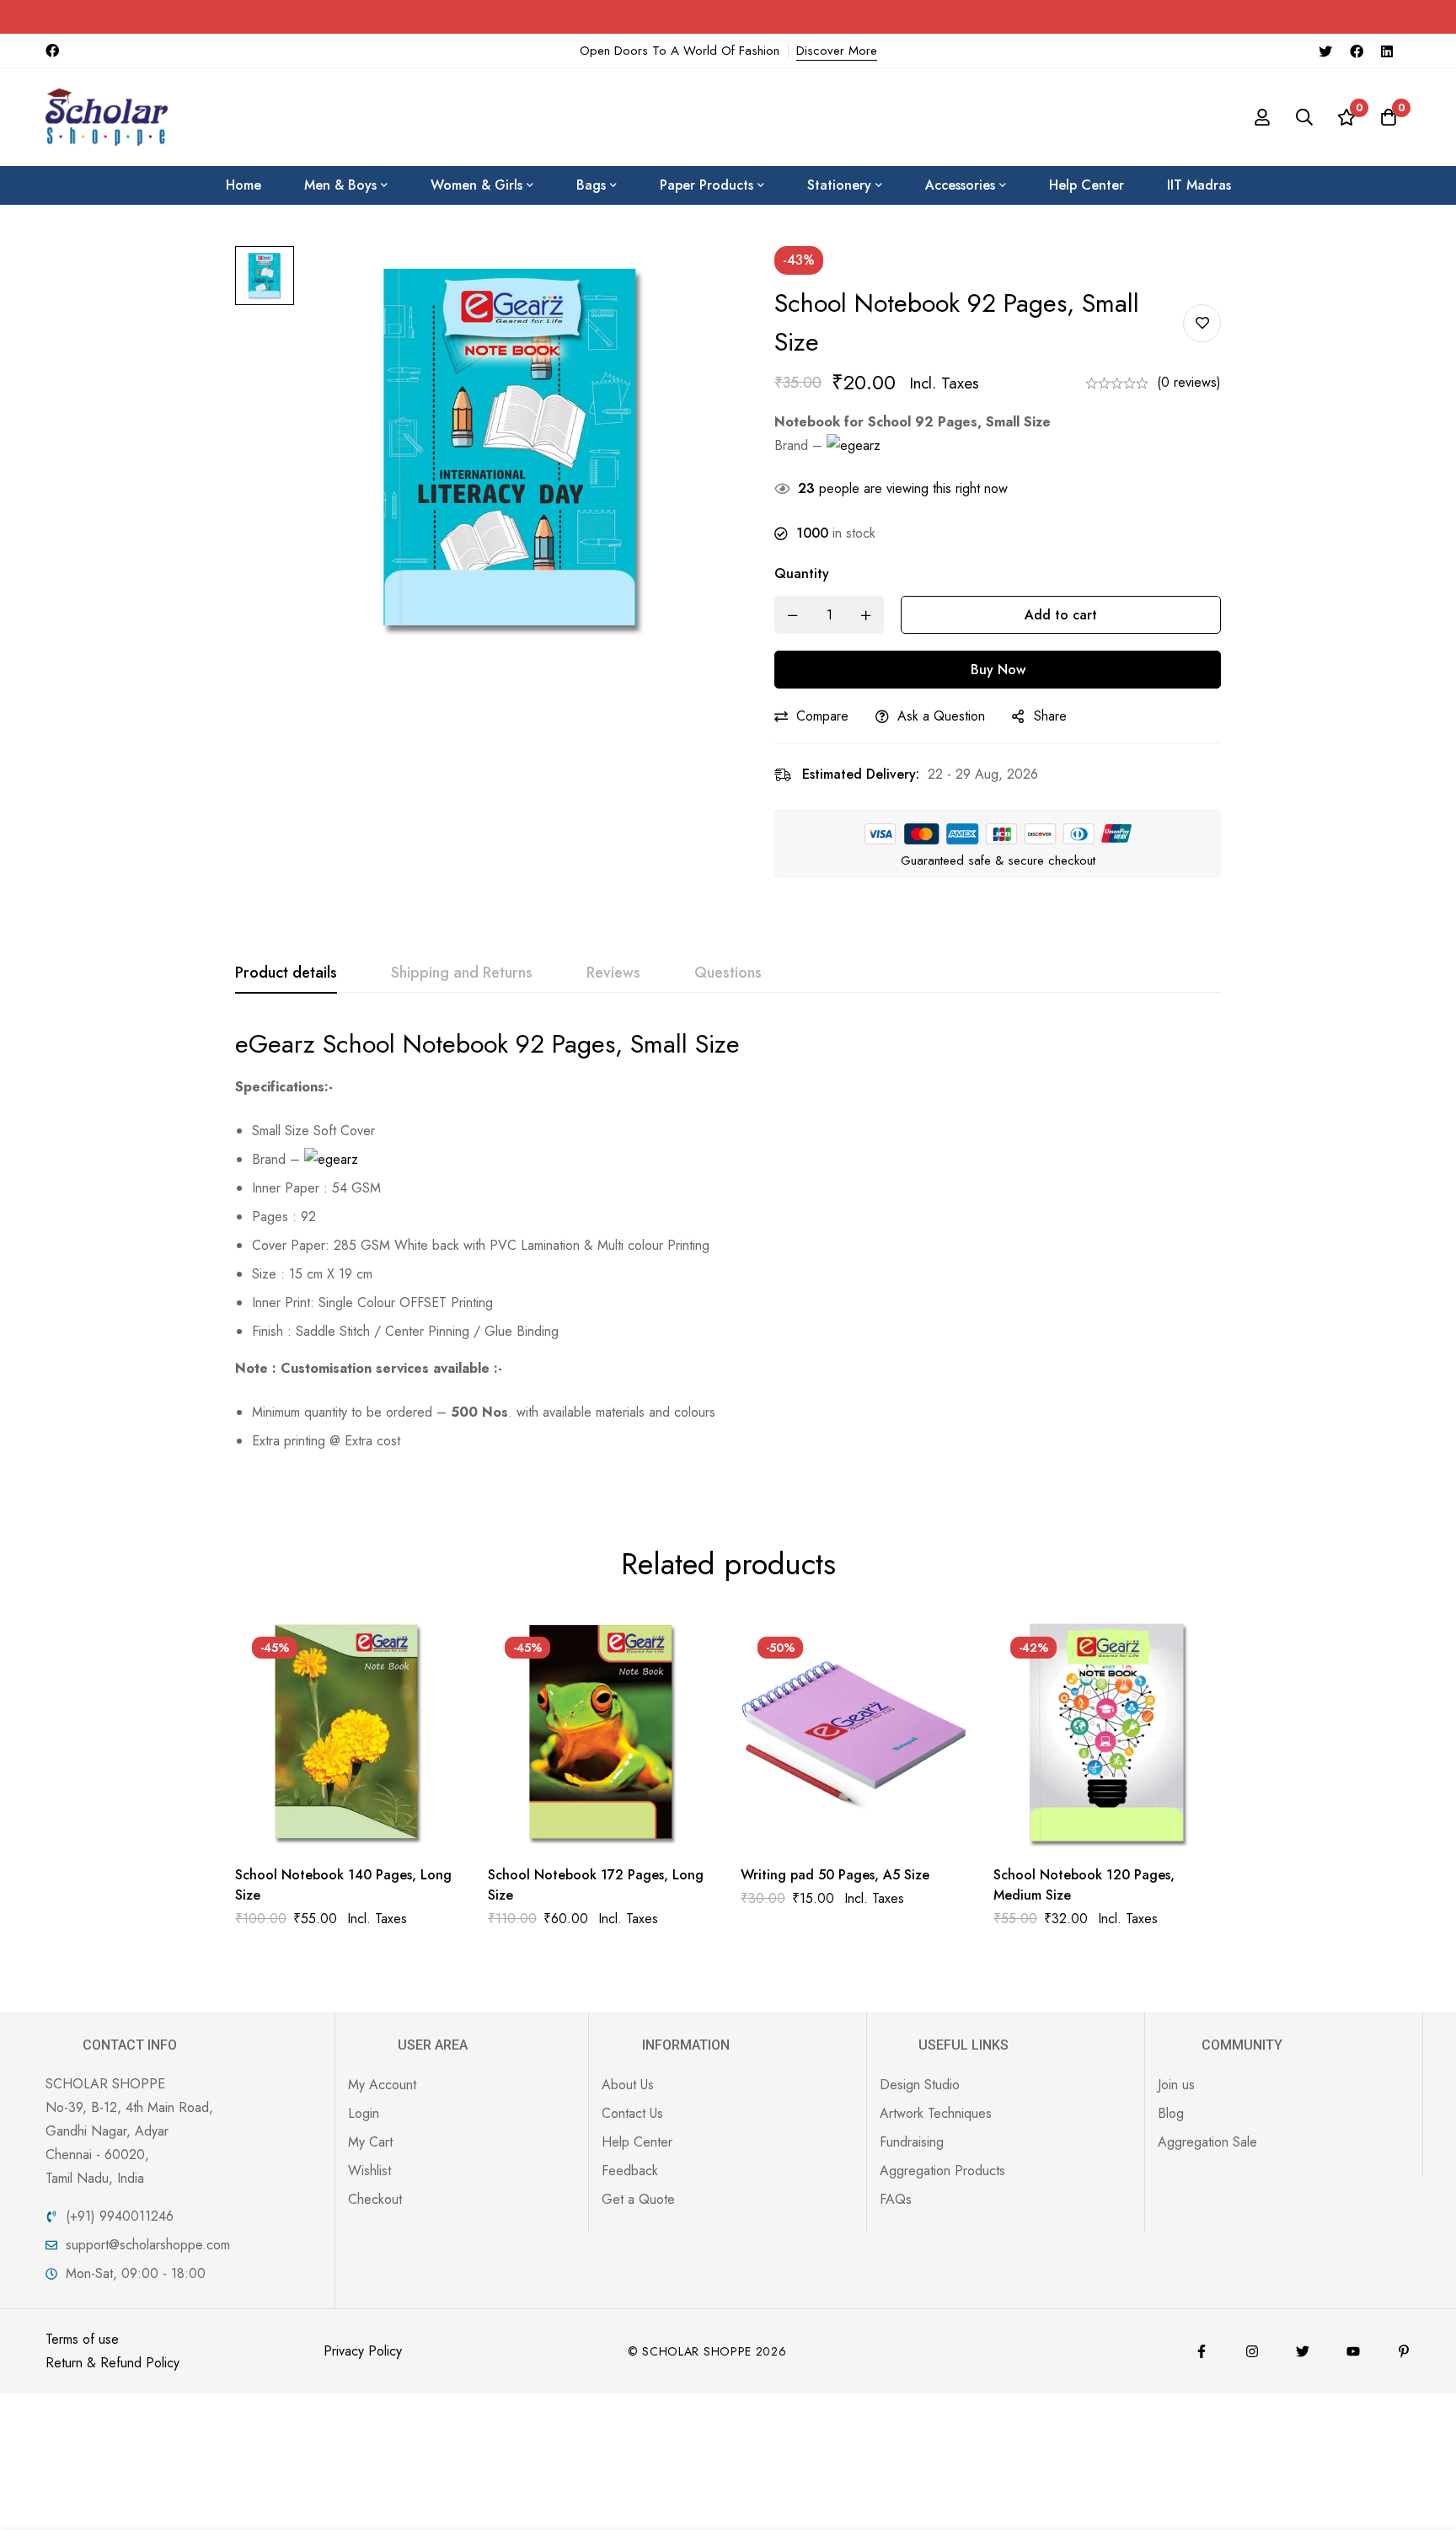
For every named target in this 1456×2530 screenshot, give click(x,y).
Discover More (837, 51)
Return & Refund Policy (112, 2363)
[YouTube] (1353, 2351)
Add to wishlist (1202, 323)
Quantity (802, 574)
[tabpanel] (728, 1247)
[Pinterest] (1404, 2351)
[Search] (1304, 117)
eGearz (275, 1044)
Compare (822, 716)
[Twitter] (1325, 51)
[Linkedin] (1387, 51)
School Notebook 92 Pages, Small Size (531, 1044)
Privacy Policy (363, 2351)
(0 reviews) (1189, 382)
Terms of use (82, 2339)
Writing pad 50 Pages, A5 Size (835, 1875)
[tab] (286, 973)
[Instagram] (1252, 2351)
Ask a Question (941, 716)
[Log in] (1262, 117)
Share (1050, 716)
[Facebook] (1357, 51)
